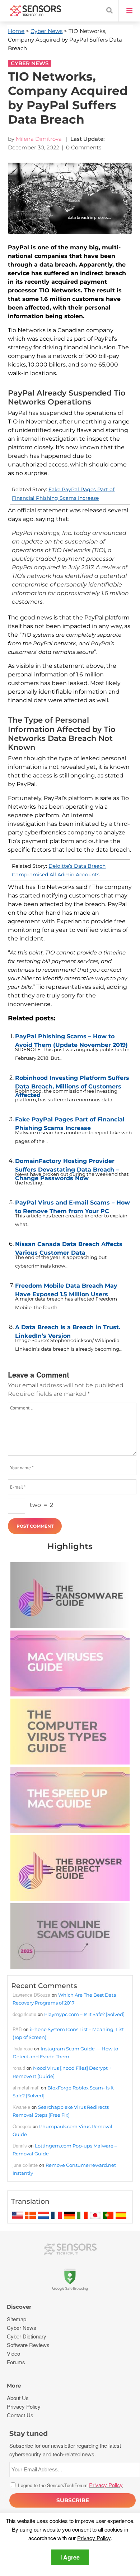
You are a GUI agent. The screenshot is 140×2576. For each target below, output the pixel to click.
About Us (18, 2398)
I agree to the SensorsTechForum (70, 2485)
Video (13, 2353)
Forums (16, 2362)
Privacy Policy (94, 2538)
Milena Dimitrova (39, 139)
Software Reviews (28, 2345)
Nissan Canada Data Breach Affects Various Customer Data (69, 1247)
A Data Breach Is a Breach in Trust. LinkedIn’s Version (68, 1330)
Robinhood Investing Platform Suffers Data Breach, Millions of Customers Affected (72, 1081)
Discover (19, 2307)
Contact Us (20, 2415)
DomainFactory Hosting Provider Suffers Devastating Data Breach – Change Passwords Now (67, 1164)
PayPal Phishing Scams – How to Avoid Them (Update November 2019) (71, 1039)
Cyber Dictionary (27, 2336)
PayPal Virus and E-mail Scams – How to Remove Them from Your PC (73, 1205)
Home (16, 31)
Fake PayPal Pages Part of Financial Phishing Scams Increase (70, 1122)
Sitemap (17, 2319)
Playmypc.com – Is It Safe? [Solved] (84, 2014)
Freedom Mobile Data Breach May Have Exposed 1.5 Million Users (66, 1288)
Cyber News (46, 31)
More (14, 2386)
